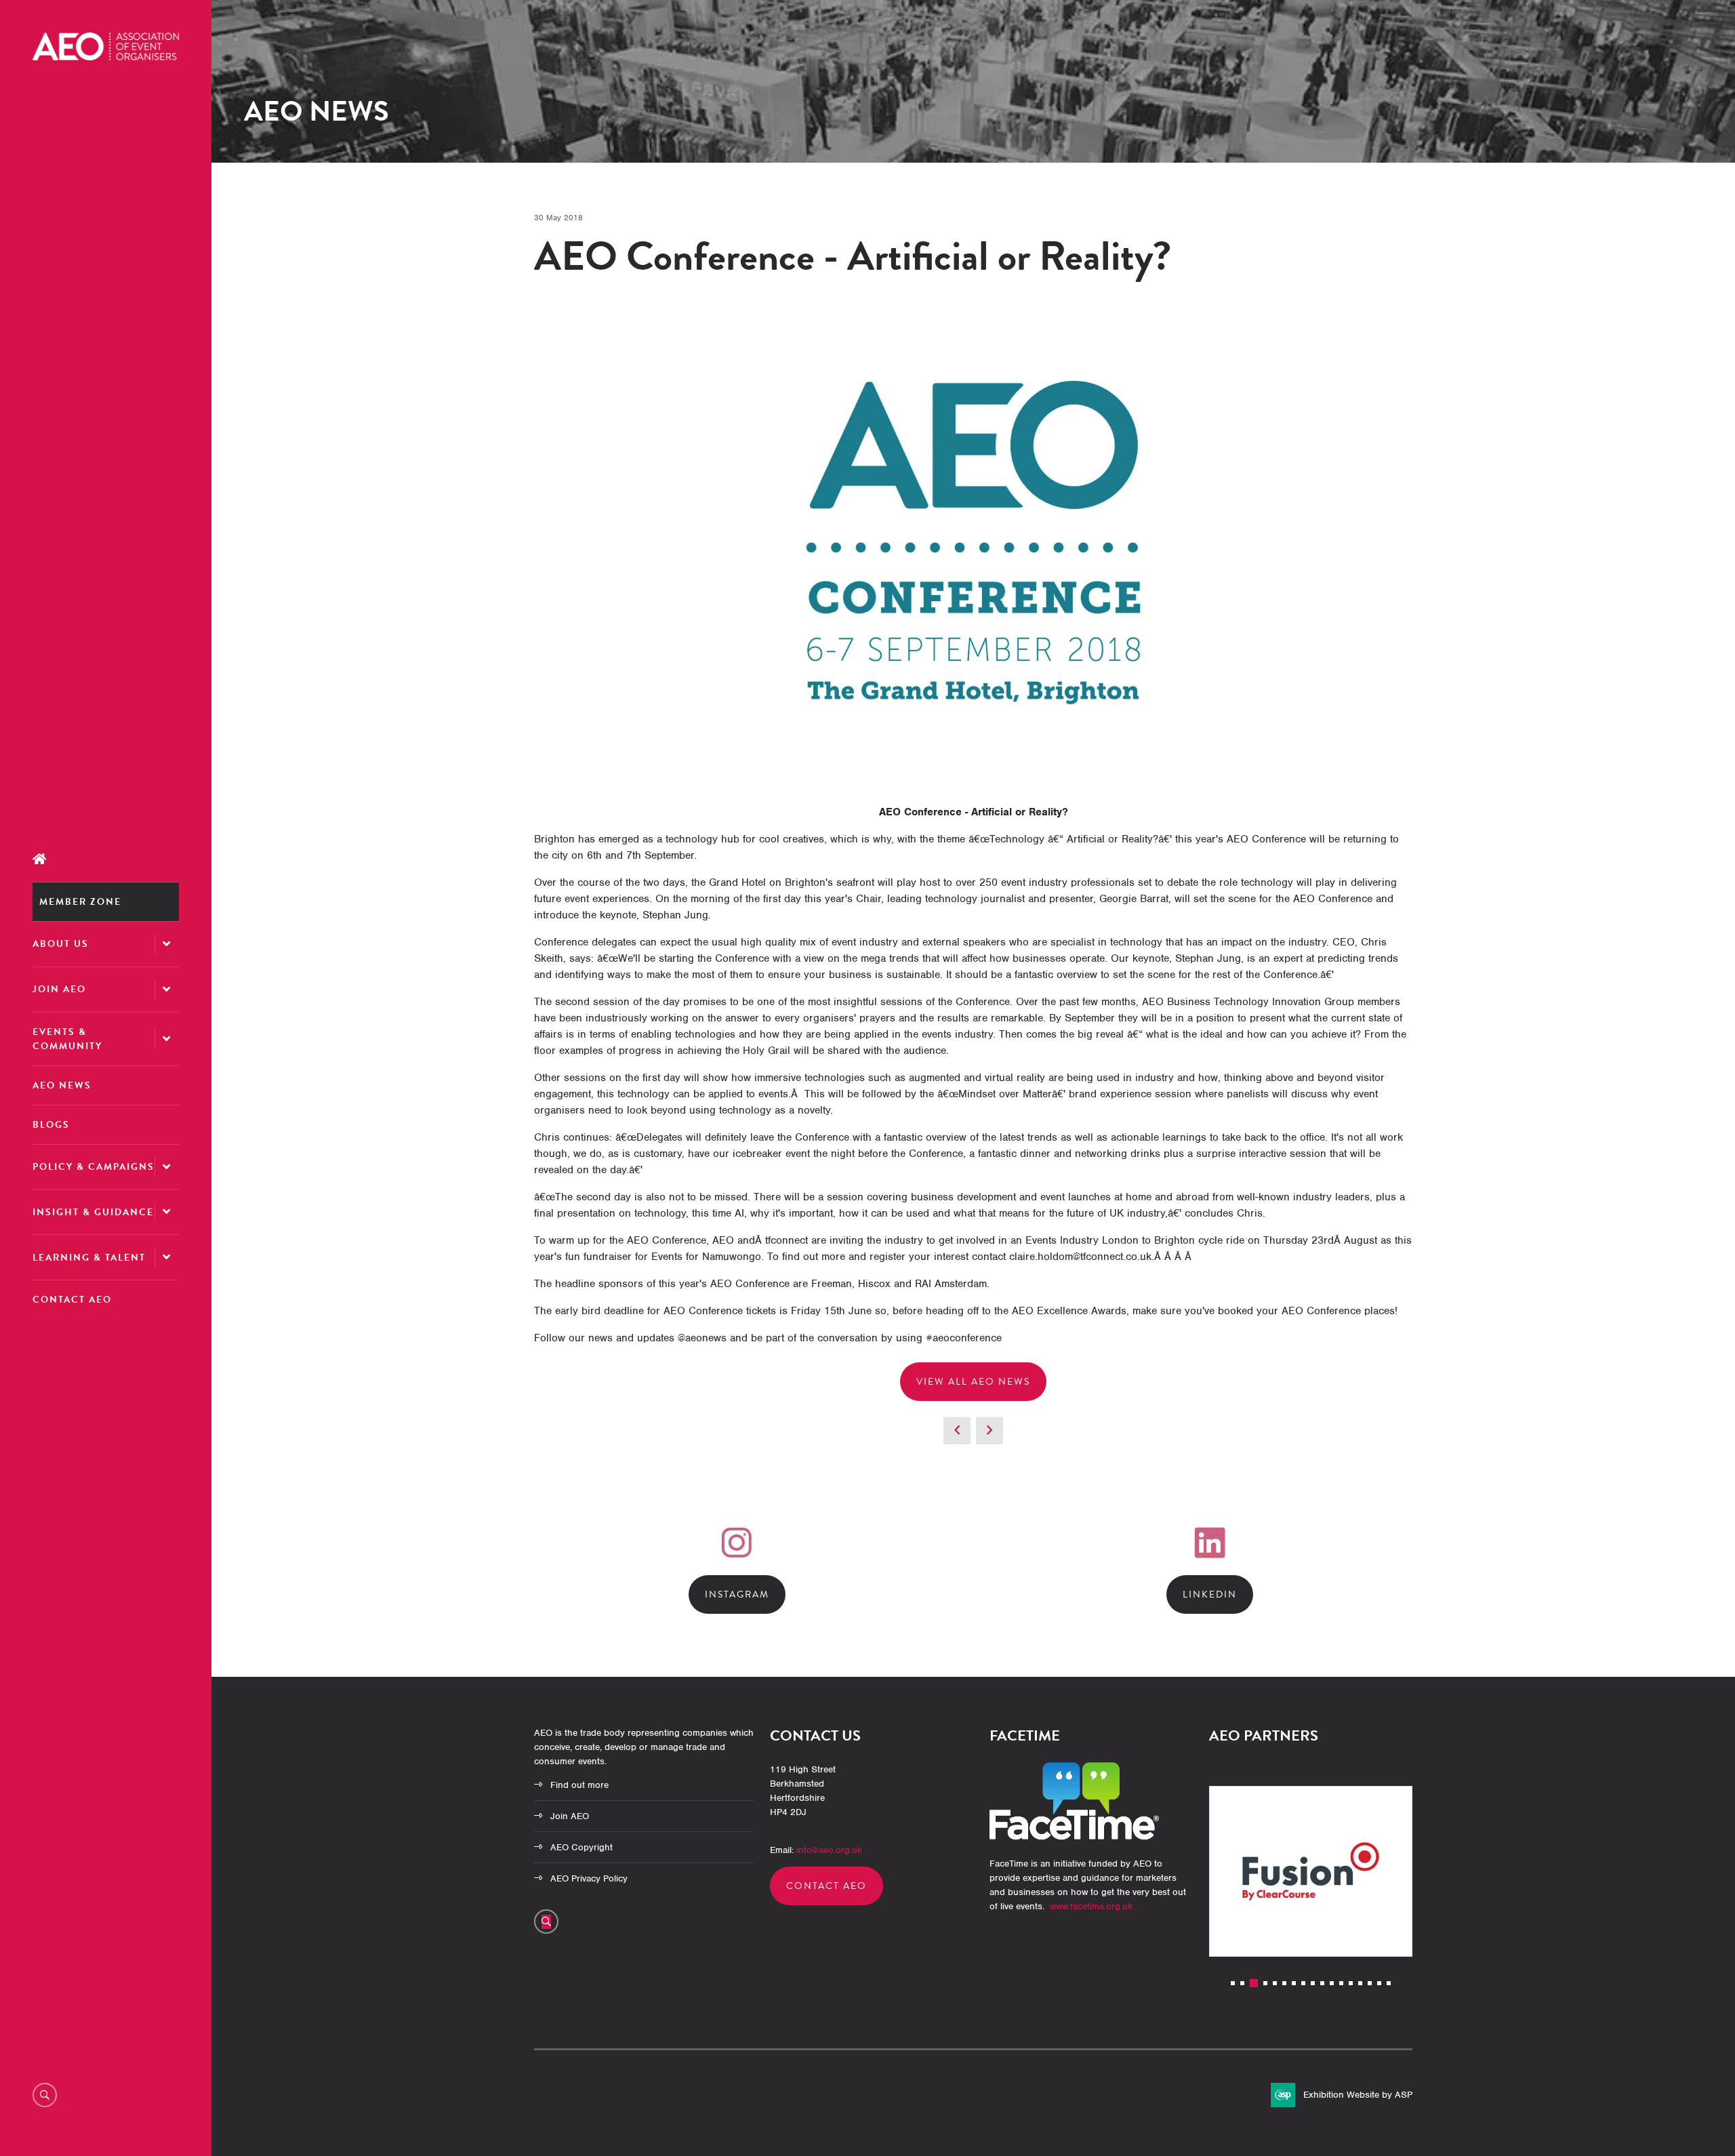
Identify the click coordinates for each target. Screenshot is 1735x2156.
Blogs (51, 1125)
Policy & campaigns (94, 1167)
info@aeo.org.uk (829, 1850)
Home (106, 859)
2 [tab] (1242, 1983)
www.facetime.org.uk (1091, 1906)
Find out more (579, 1785)
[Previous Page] (957, 1431)
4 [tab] (1265, 1983)
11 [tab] (1332, 1983)
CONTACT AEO (826, 1886)
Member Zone (80, 902)
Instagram (737, 1594)
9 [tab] (1313, 1983)
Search (45, 2095)
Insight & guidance (93, 1212)
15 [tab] (1370, 1983)
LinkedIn (1210, 1594)
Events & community (67, 1039)
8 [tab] (1303, 1983)
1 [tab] (1233, 1983)
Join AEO (59, 989)
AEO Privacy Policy (589, 1878)
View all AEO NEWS (973, 1382)
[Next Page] (989, 1431)
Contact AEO (72, 1300)
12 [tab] (1341, 1983)
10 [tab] (1322, 1983)
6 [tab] (1284, 1983)
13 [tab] (1351, 1983)
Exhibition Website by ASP (1358, 2095)
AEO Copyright (581, 1847)
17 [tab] (1389, 1983)
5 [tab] (1275, 1983)
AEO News (62, 1085)
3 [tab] (1254, 1983)
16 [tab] (1379, 1983)
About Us (61, 944)
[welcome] (106, 57)
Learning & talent (89, 1258)
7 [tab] (1294, 1983)
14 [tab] (1360, 1983)
